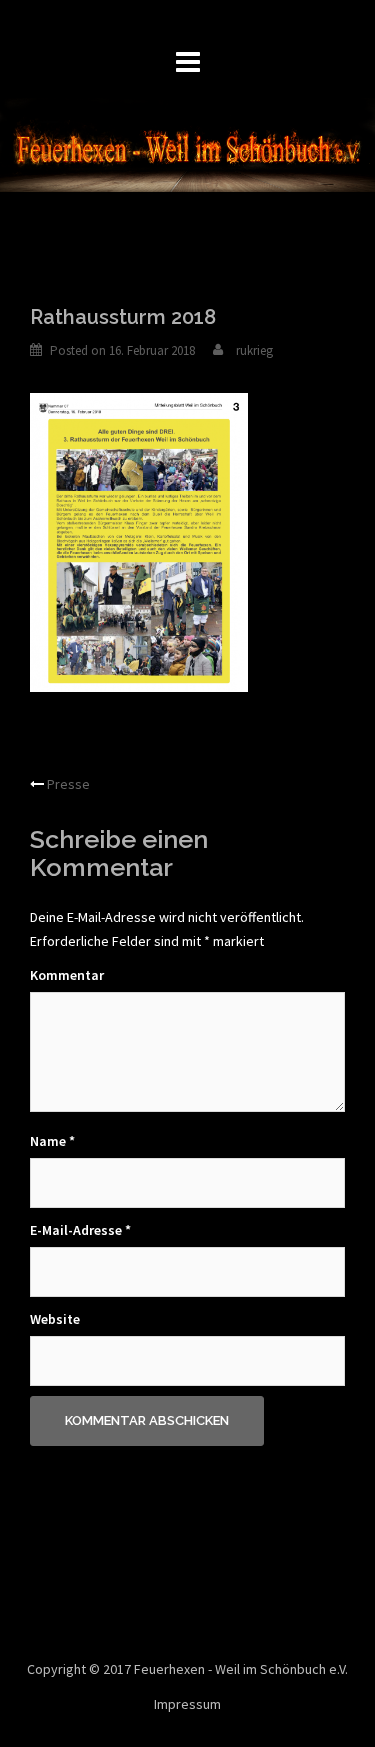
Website (55, 1319)
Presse (68, 784)
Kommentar (67, 975)
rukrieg (254, 350)
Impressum (187, 1704)
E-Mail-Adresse (80, 1230)
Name (52, 1141)
